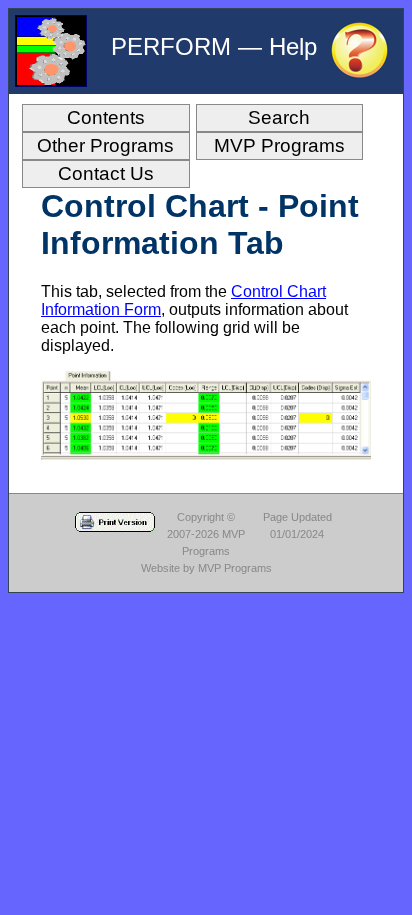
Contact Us (106, 173)
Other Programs (105, 145)
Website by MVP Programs (206, 568)
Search (279, 117)
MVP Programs (279, 145)
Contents (106, 117)
